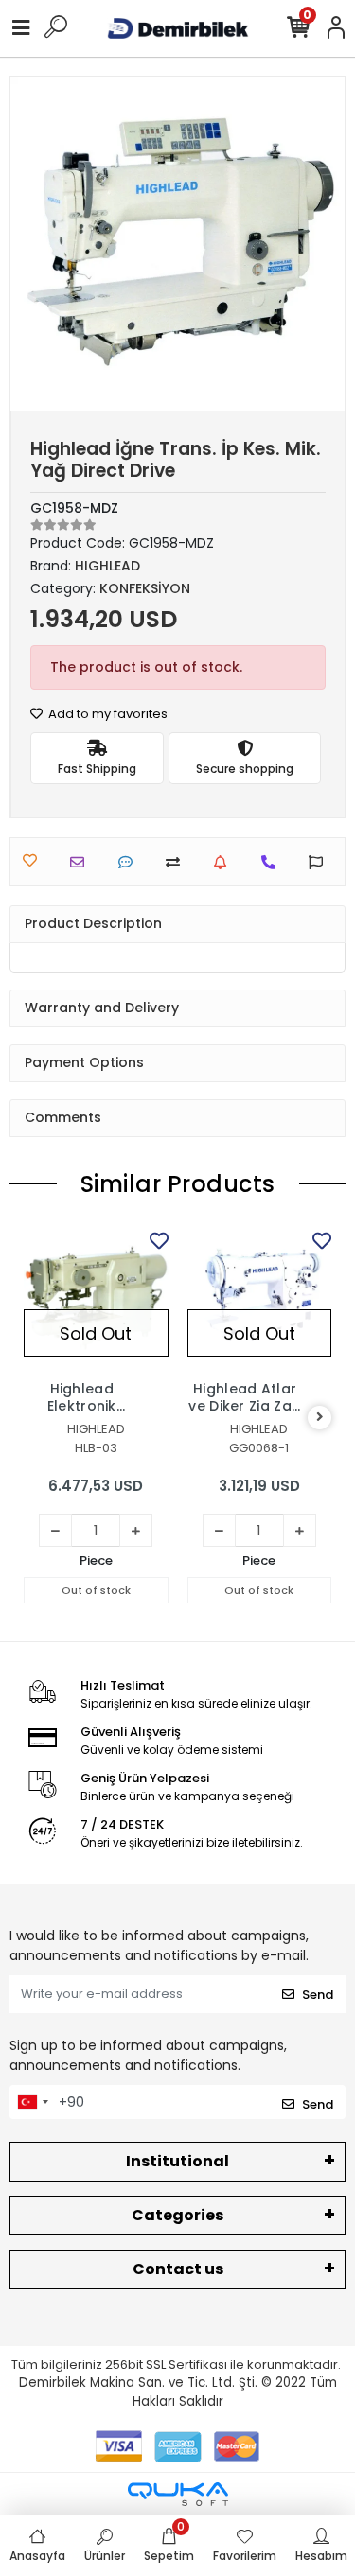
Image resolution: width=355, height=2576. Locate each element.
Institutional (177, 2161)
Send (318, 1995)
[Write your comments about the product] (130, 862)
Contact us (178, 2269)
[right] (320, 1418)
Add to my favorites (106, 714)
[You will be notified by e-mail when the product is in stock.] (225, 862)
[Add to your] (177, 862)
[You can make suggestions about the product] (320, 862)
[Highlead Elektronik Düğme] (96, 1299)
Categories (177, 2215)
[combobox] (32, 2102)
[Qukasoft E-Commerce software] (178, 2494)
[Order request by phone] (273, 862)
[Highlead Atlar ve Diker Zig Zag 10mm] (260, 1299)
